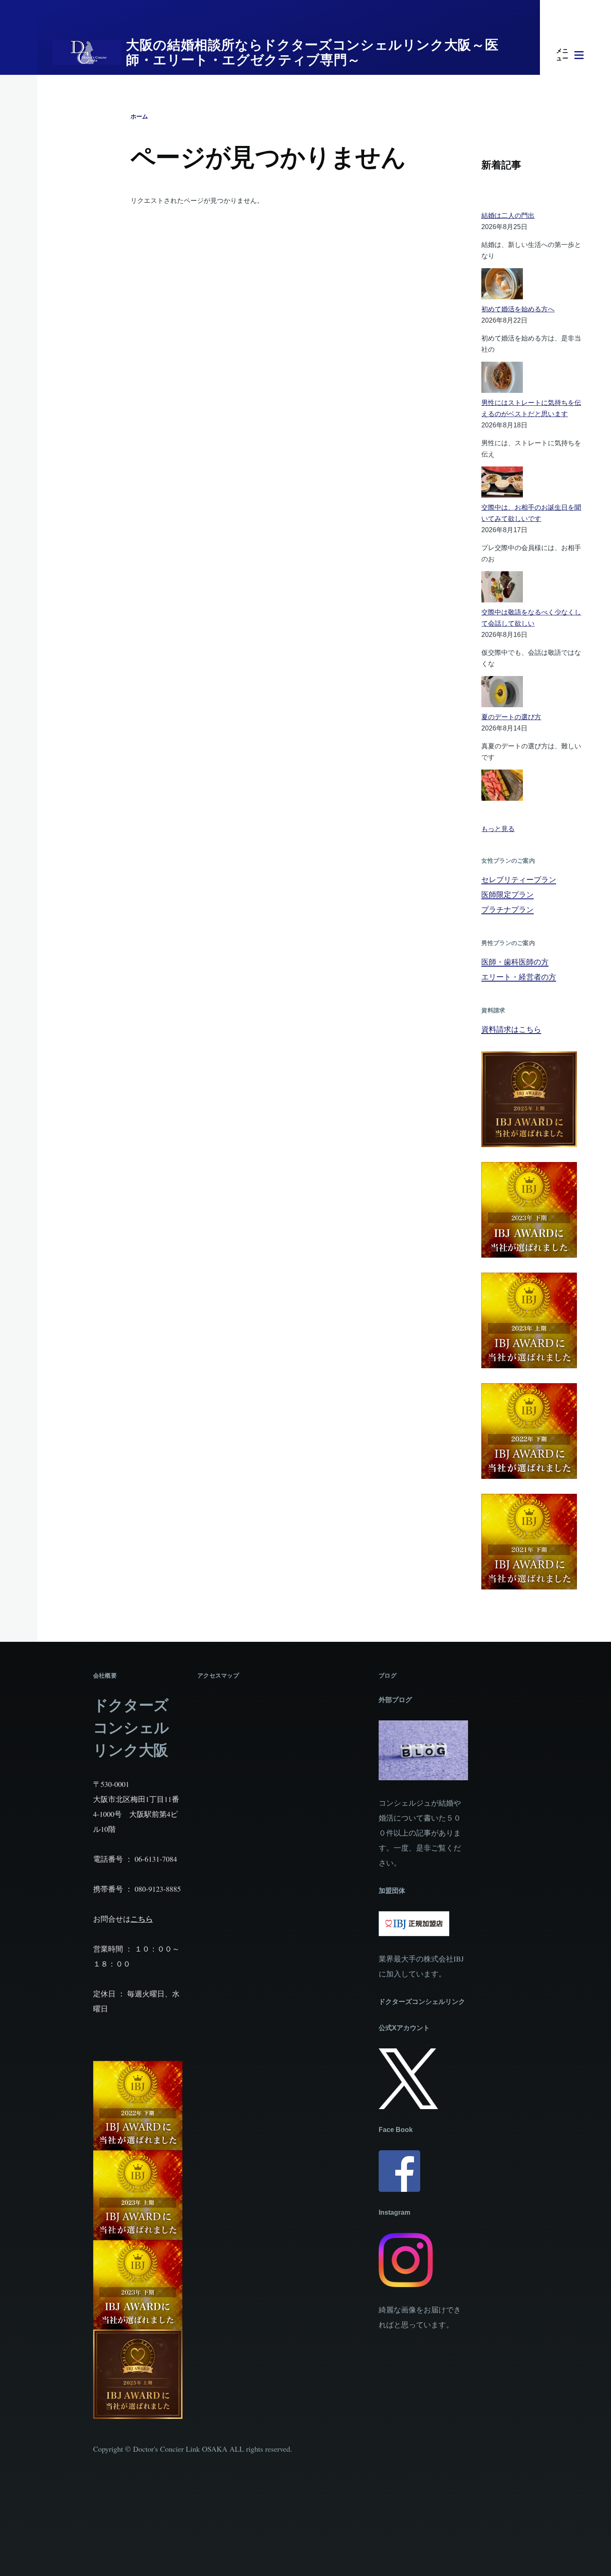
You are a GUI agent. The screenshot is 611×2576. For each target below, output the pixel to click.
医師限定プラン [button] (508, 894)
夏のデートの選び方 (511, 717)
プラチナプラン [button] (508, 909)
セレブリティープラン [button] (519, 879)
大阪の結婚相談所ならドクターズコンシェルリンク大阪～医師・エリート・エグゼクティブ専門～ (312, 52)
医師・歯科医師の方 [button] (515, 962)
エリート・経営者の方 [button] (519, 977)
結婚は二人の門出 (508, 216)
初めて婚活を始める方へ (518, 309)
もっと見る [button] (498, 829)
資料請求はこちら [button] (511, 1029)
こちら (142, 1919)
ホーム (139, 116)
